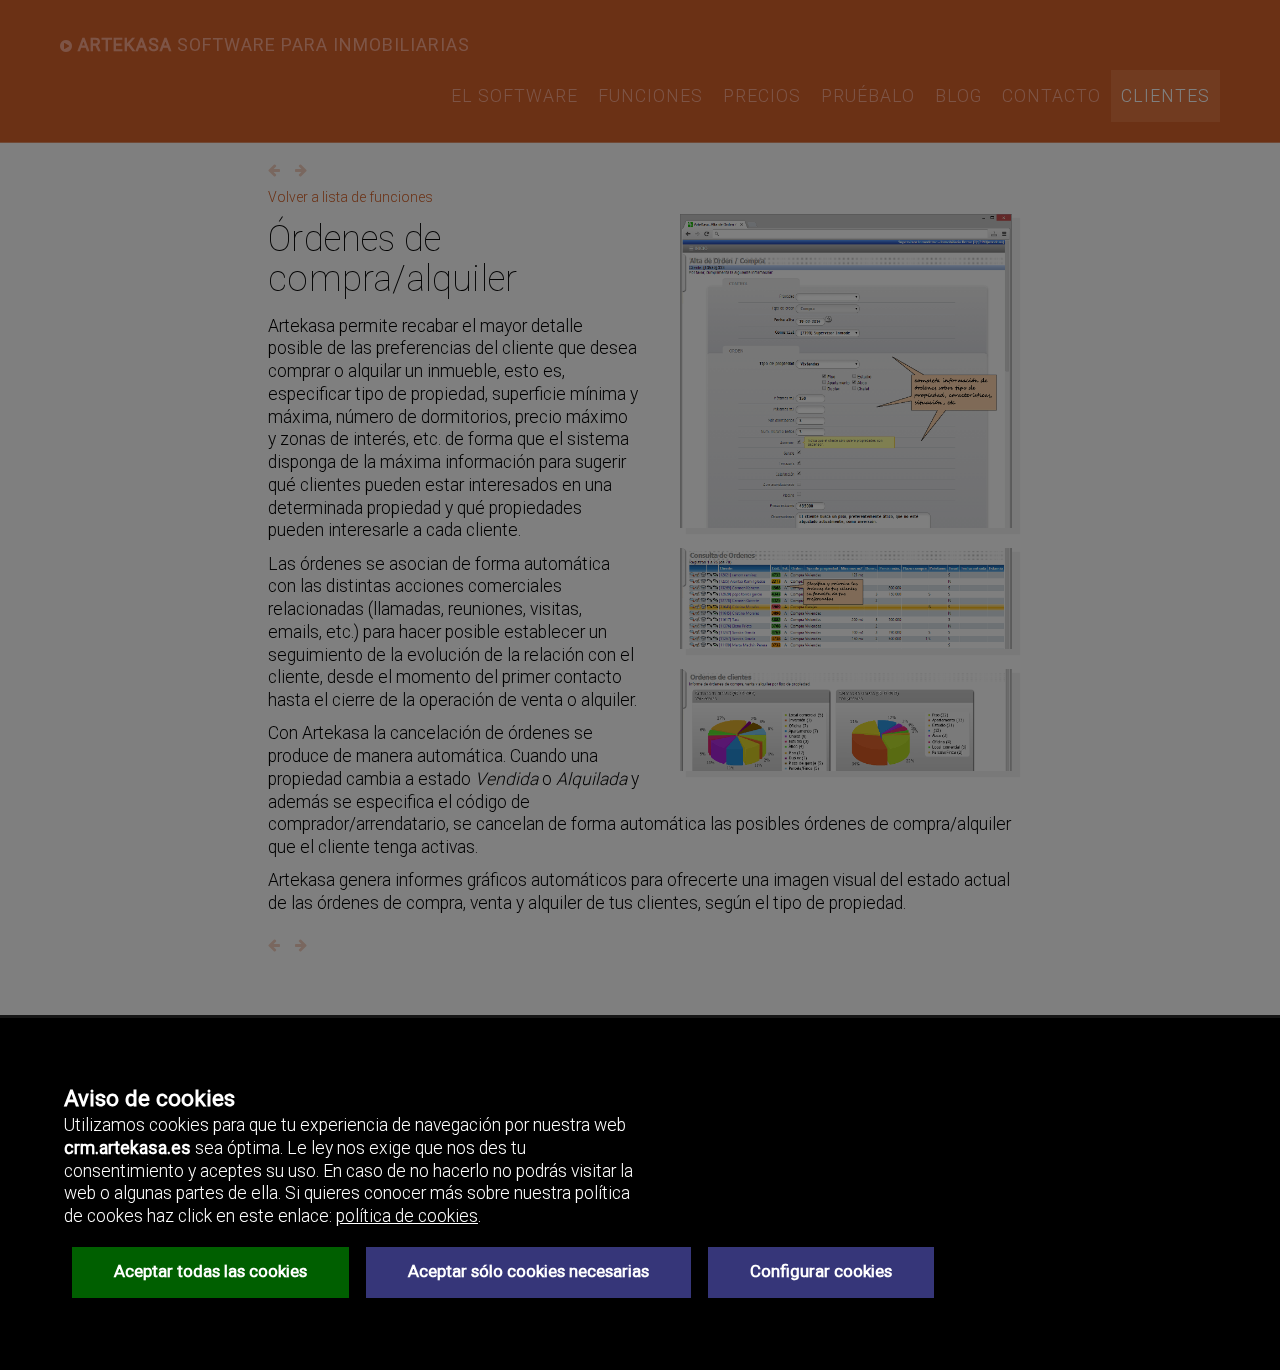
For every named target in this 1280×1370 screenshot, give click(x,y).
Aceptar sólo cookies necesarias (528, 1271)
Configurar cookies (821, 1271)
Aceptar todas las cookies (210, 1271)
